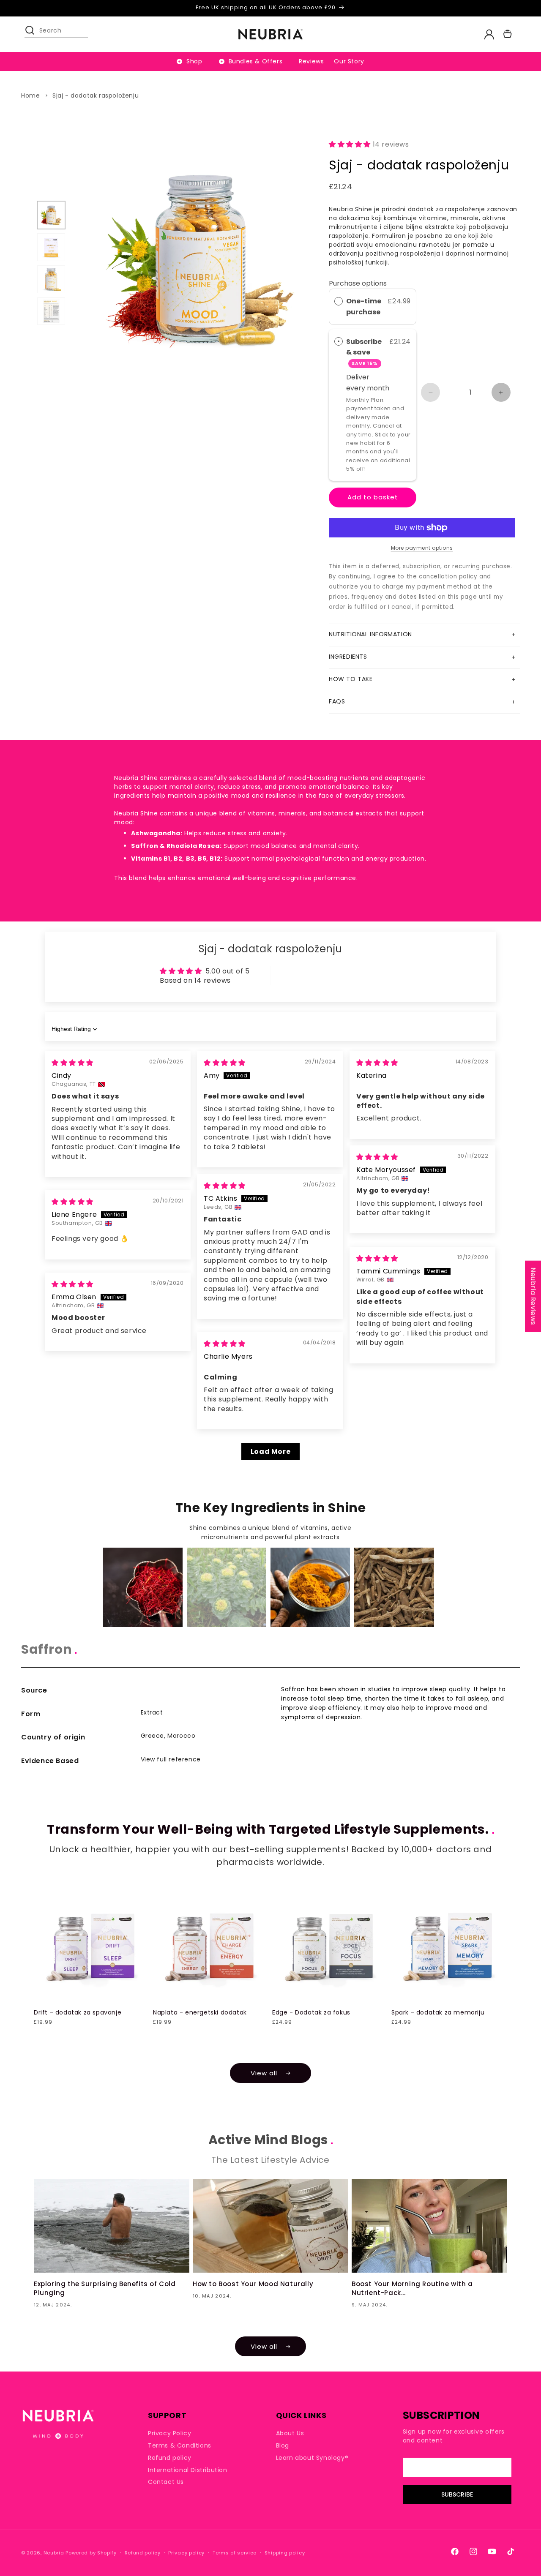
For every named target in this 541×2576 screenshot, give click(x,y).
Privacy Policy (169, 2433)
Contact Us (166, 2482)
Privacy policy (186, 2553)
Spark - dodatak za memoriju (438, 2012)
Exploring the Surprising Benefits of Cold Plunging (105, 2288)
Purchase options (358, 283)
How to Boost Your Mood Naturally (253, 2284)
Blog (283, 2445)
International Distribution (188, 2470)
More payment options (422, 548)
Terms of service (235, 2553)
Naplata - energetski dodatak (200, 2012)
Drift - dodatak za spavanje (78, 2012)
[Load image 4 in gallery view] (51, 311)
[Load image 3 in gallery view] (51, 279)
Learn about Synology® (312, 2458)
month (378, 388)
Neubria (54, 2553)
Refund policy (170, 2458)
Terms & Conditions (180, 2445)
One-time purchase (364, 307)
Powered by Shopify (91, 2553)
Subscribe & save (364, 352)
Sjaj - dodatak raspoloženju (96, 95)
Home (30, 95)
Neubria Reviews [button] (533, 1296)
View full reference (171, 1759)
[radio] (339, 301)
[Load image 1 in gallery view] (51, 215)
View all (264, 2073)
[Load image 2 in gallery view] (51, 247)
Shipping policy (285, 2553)
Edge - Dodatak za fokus (311, 2012)
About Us (290, 2433)
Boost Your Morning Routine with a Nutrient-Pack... (412, 2288)
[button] (34, 34)
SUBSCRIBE (457, 2494)
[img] (72, 1063)
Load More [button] (270, 1452)
